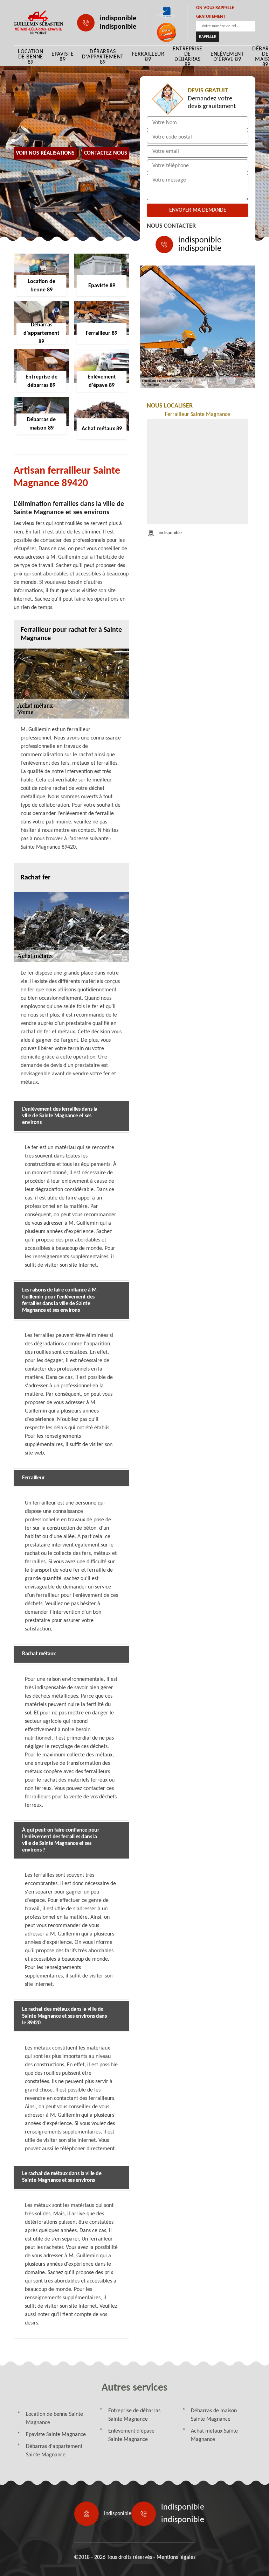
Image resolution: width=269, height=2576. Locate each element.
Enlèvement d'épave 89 (227, 57)
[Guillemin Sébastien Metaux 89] (38, 23)
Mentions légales (176, 2557)
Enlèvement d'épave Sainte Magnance (131, 2435)
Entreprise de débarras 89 (187, 57)
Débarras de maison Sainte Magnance (214, 2415)
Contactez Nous (106, 153)
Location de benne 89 (30, 57)
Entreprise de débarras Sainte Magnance (134, 2415)
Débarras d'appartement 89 (103, 57)
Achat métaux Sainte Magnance (214, 2435)
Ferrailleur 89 (148, 57)
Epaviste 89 (63, 57)
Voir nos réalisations (45, 153)
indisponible (118, 19)
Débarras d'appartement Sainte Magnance (54, 2451)
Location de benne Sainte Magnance (54, 2419)
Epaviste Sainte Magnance (56, 2435)
